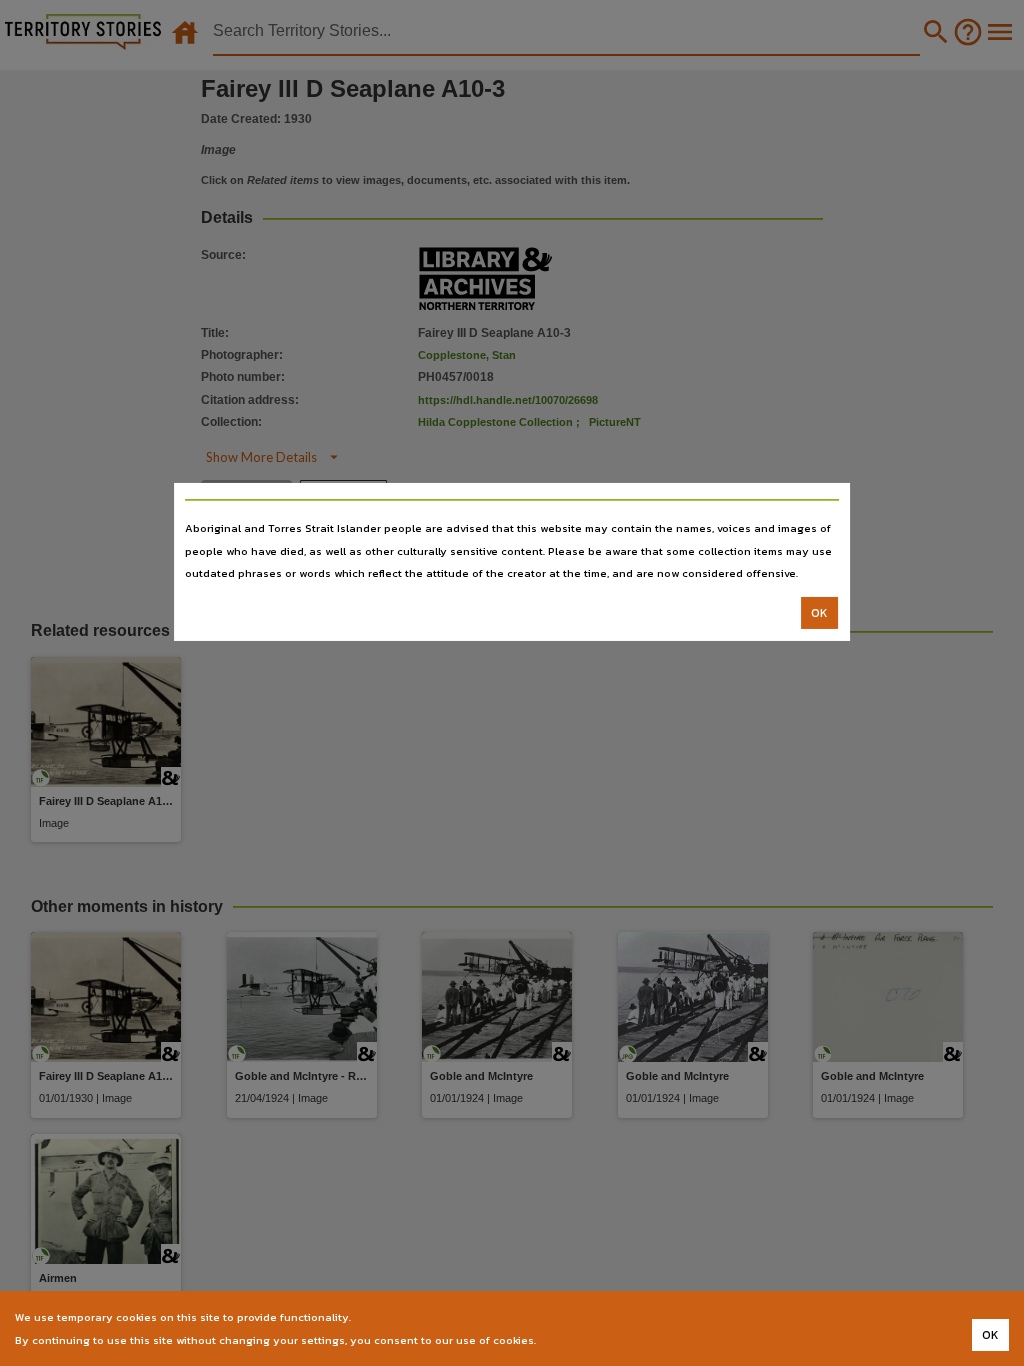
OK (819, 613)
